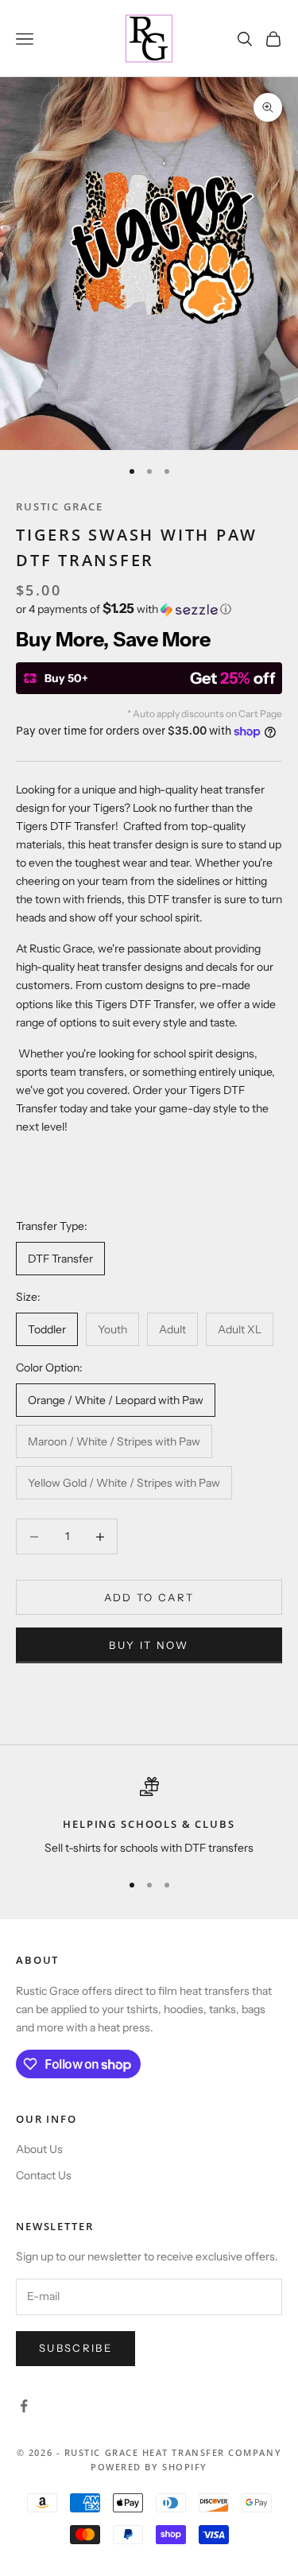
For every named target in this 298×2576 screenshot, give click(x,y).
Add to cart (149, 1597)
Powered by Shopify (149, 2467)
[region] (149, 1818)
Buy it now (149, 1645)
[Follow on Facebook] (24, 2406)
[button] (149, 609)
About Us (39, 2149)
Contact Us (44, 2175)
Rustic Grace (60, 506)
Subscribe (75, 2348)
